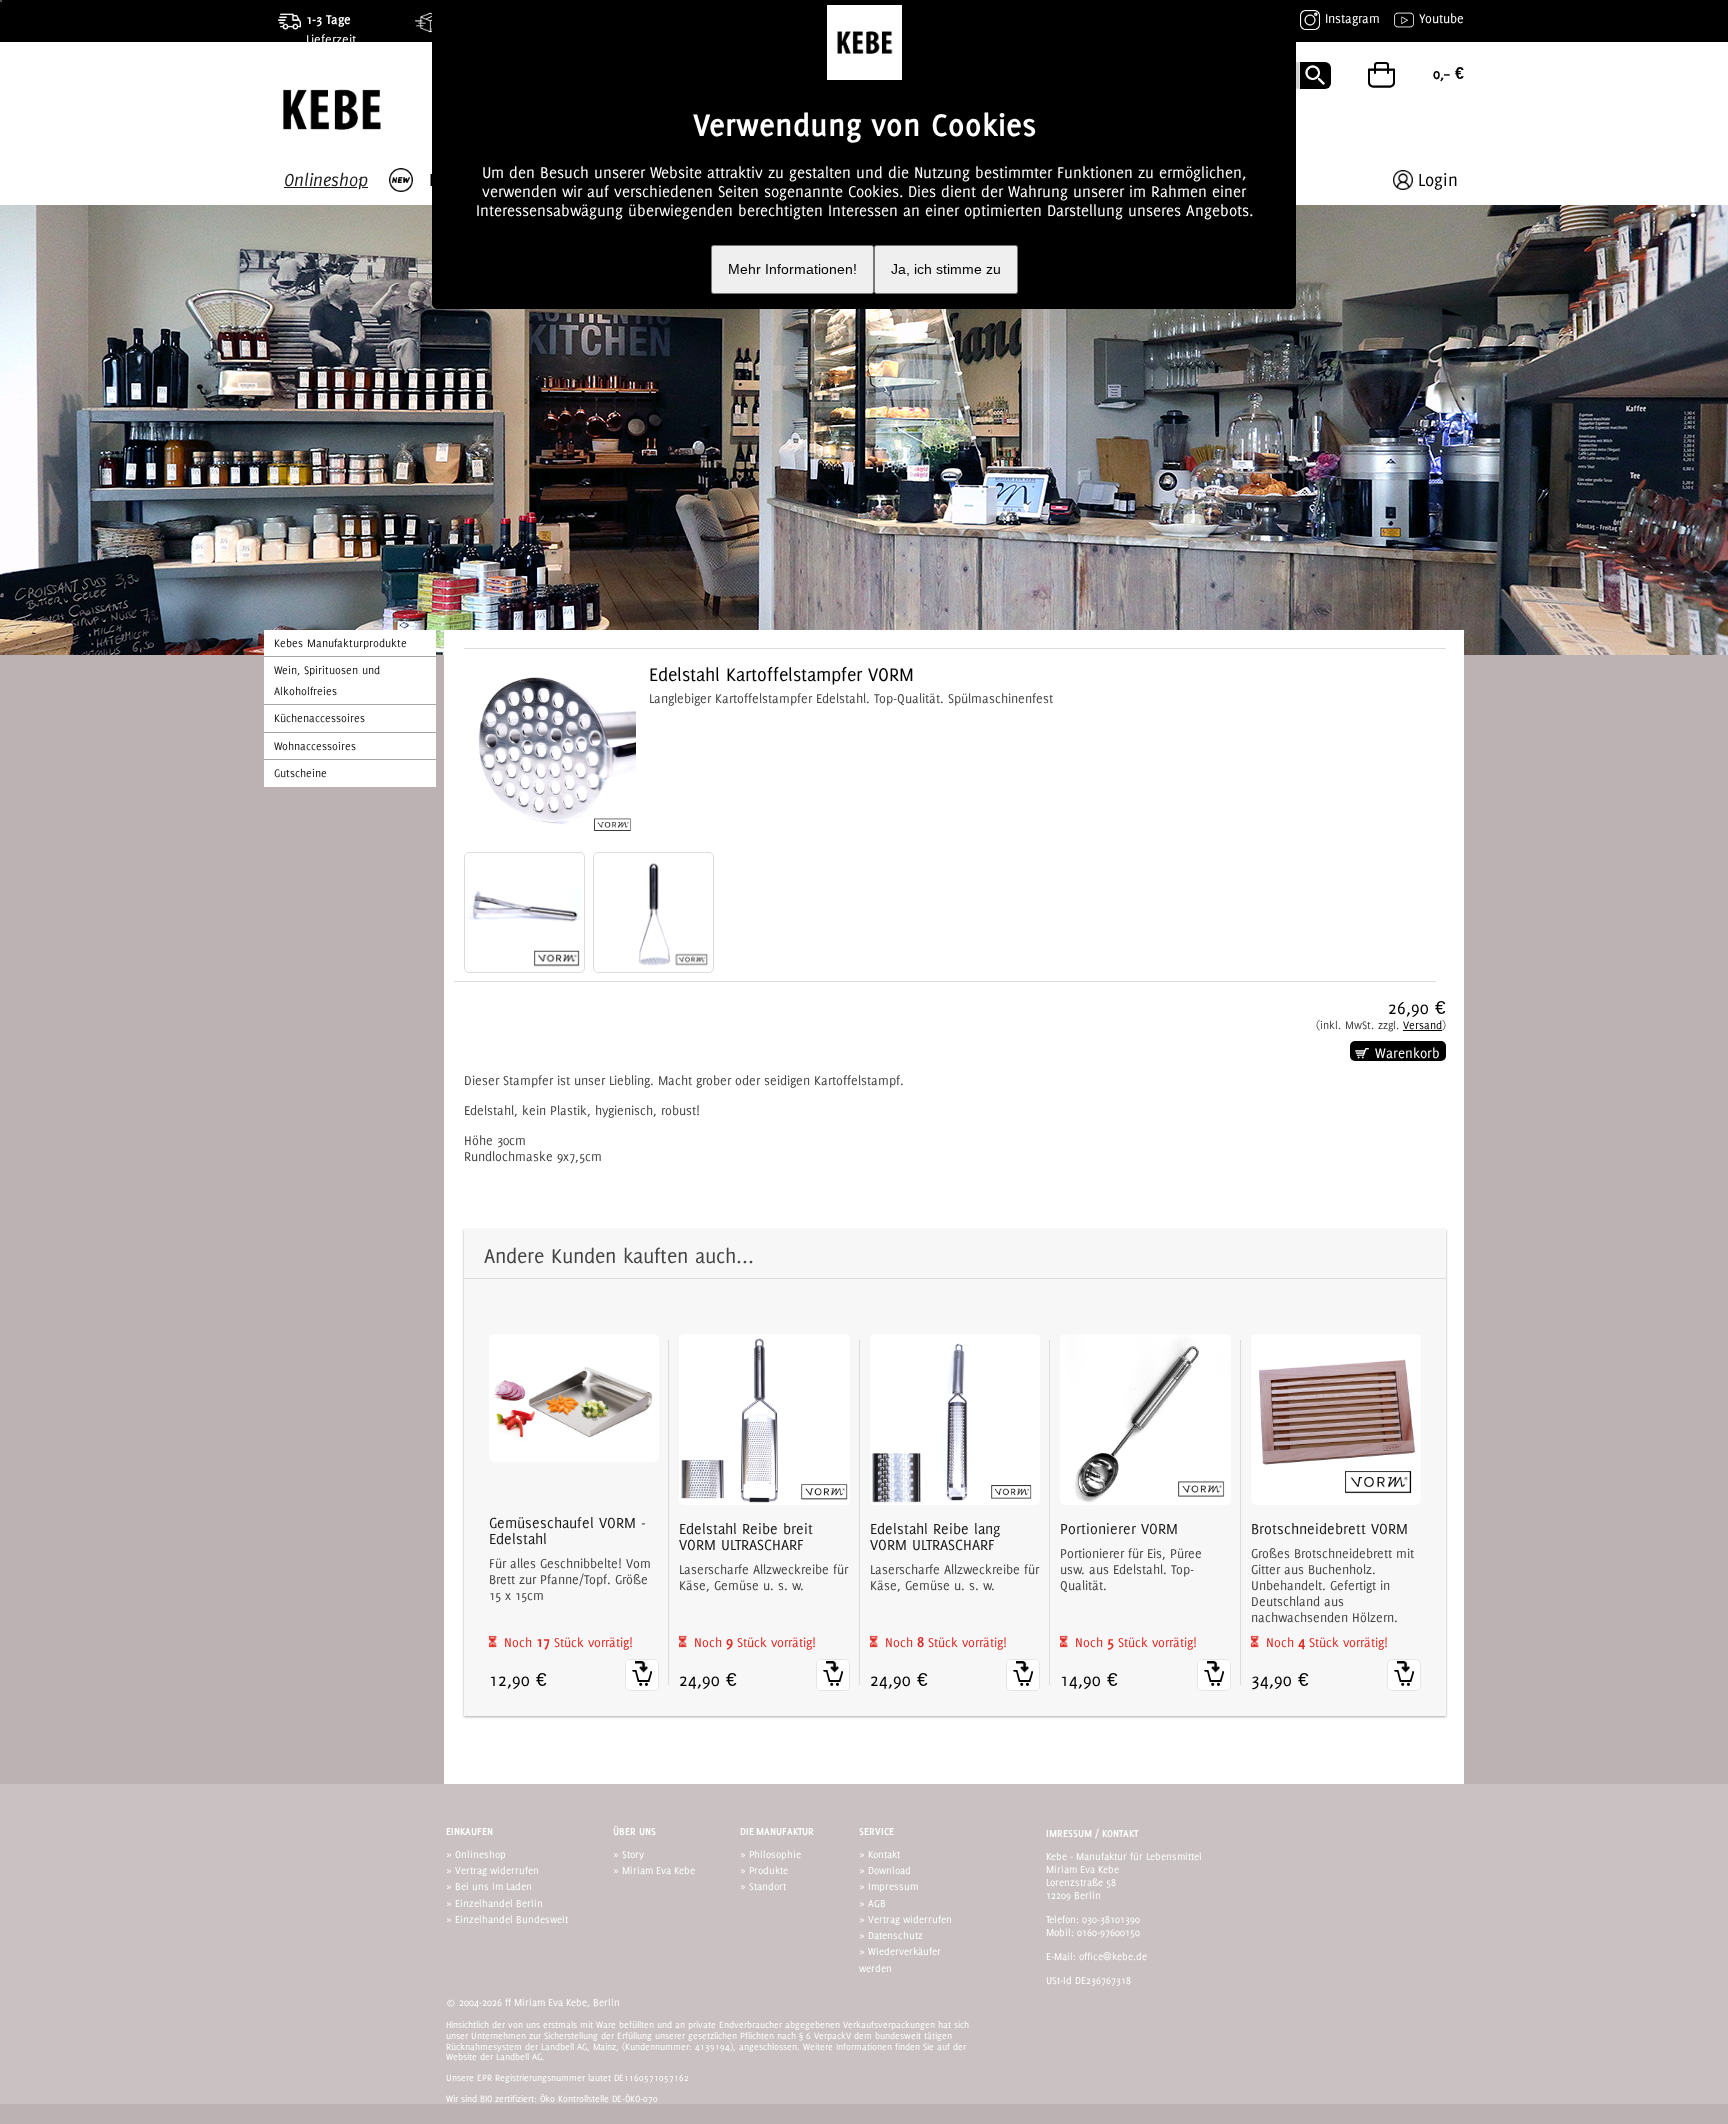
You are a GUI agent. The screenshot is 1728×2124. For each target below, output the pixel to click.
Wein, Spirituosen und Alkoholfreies (327, 680)
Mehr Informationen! (792, 269)
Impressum (893, 1886)
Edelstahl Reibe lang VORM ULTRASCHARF (935, 1537)
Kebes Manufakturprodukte (340, 643)
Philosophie (775, 1854)
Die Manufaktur (777, 1831)
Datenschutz (895, 1935)
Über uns (634, 1831)
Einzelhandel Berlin (499, 1903)
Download (889, 1870)
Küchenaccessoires (319, 718)
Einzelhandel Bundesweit (511, 1919)
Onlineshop (480, 1854)
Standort (767, 1886)
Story (633, 1854)
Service (876, 1831)
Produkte (768, 1870)
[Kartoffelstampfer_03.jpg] (653, 912)
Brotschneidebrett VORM (1329, 1529)
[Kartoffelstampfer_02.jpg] (524, 912)
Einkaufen (469, 1831)
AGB (877, 1903)
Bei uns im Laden (493, 1886)
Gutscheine (300, 773)
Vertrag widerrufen (497, 1870)
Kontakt (884, 1854)
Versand (1422, 1025)
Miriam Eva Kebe (658, 1870)
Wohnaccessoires (315, 746)
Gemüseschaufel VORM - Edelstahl (567, 1531)
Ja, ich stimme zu (946, 269)
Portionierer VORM (1119, 1529)
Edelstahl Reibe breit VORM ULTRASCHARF (746, 1537)
